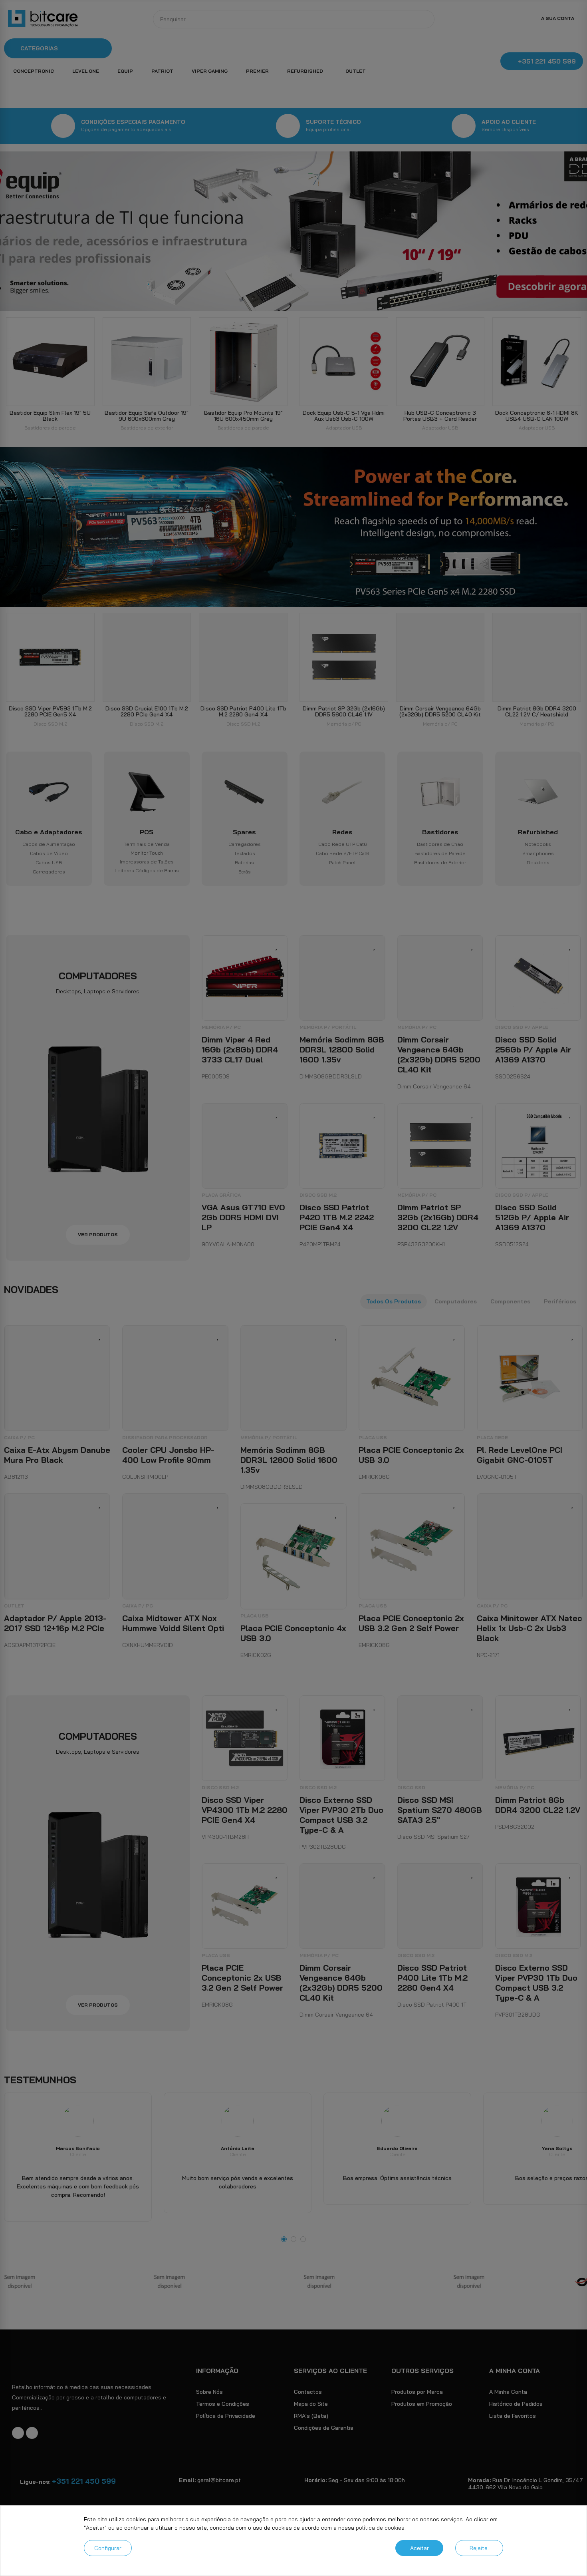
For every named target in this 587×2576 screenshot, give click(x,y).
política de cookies (380, 2528)
